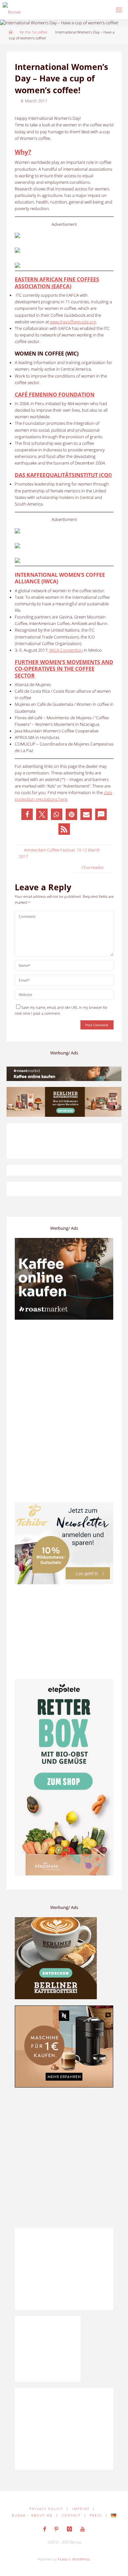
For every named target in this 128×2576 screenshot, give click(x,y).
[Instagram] (69, 2529)
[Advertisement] (64, 2157)
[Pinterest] (57, 2529)
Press (96, 2515)
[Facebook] (45, 2529)
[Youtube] (82, 2529)
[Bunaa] (11, 10)
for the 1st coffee (33, 32)
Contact (71, 2515)
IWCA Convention (66, 650)
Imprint (81, 2509)
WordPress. (81, 2559)
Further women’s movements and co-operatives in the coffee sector (64, 669)
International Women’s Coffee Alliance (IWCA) (60, 578)
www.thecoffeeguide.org (73, 322)
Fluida (62, 2559)
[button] (27, 814)
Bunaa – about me (32, 2515)
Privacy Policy (46, 2509)
